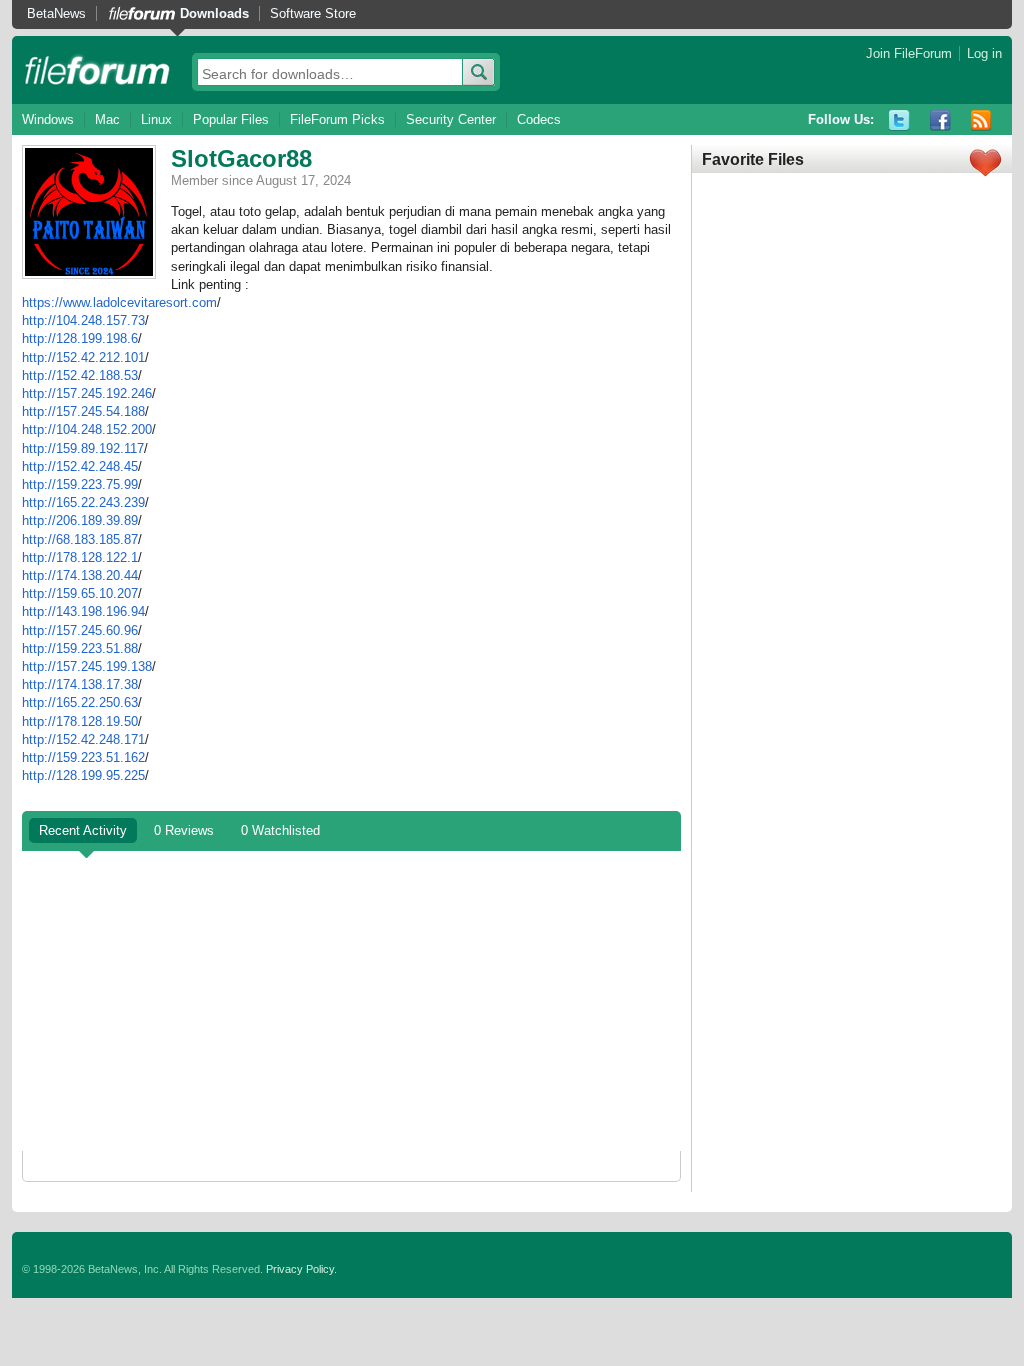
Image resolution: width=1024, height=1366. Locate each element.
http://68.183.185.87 (80, 539)
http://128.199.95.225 (83, 775)
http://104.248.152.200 (87, 429)
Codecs (539, 119)
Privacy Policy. (301, 1269)
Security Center (451, 119)
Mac (107, 119)
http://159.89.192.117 (83, 448)
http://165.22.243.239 (83, 502)
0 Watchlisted (280, 830)
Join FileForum (909, 53)
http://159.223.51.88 (80, 648)
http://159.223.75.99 (80, 484)
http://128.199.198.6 (80, 338)
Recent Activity (83, 830)
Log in (984, 53)
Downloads (214, 13)
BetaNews (56, 13)
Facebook (940, 120)
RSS (981, 120)
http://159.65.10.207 (80, 593)
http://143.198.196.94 (83, 611)
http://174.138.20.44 (80, 575)
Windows (48, 119)
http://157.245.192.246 (87, 393)
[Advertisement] (351, 1001)
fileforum (97, 70)
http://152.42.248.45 (80, 466)
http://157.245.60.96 (80, 630)
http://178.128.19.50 (80, 721)
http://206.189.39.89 (80, 520)
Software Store (313, 13)
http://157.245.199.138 (87, 666)
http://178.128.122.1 (80, 557)
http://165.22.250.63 (80, 702)
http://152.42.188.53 (80, 375)
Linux (156, 119)
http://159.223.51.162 (83, 757)
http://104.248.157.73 (83, 320)
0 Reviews (184, 830)
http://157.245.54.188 (83, 411)
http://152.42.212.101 (83, 357)
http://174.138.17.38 (80, 684)
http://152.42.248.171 (83, 739)
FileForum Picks (337, 119)
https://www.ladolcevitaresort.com (119, 302)
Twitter (899, 120)
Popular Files (231, 119)
